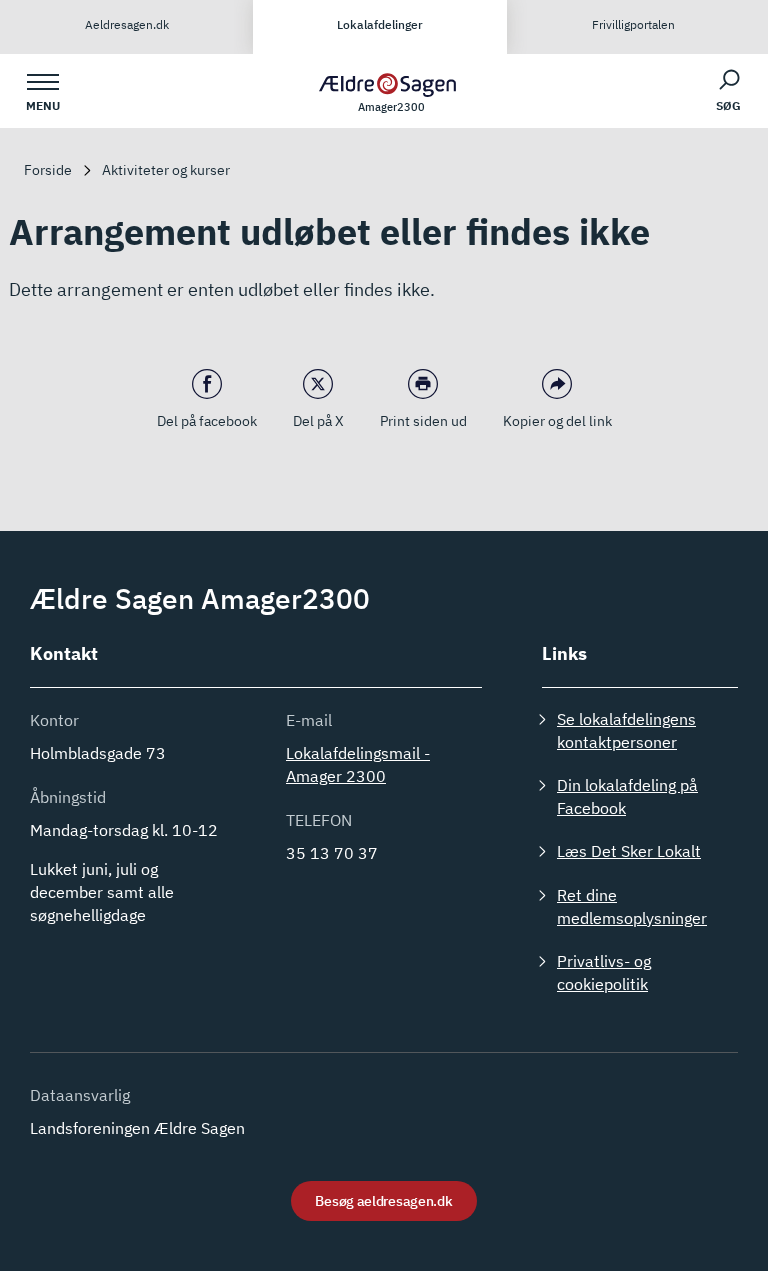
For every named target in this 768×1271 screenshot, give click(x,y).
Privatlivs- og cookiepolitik (604, 972)
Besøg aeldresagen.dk (383, 1201)
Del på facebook (207, 421)
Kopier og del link (557, 421)
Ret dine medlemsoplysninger (632, 906)
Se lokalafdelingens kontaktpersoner (626, 730)
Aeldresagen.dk (127, 24)
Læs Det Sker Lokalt (629, 851)
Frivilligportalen (633, 24)
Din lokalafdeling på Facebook (627, 796)
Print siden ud (423, 421)
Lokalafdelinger (380, 24)
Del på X (318, 421)
